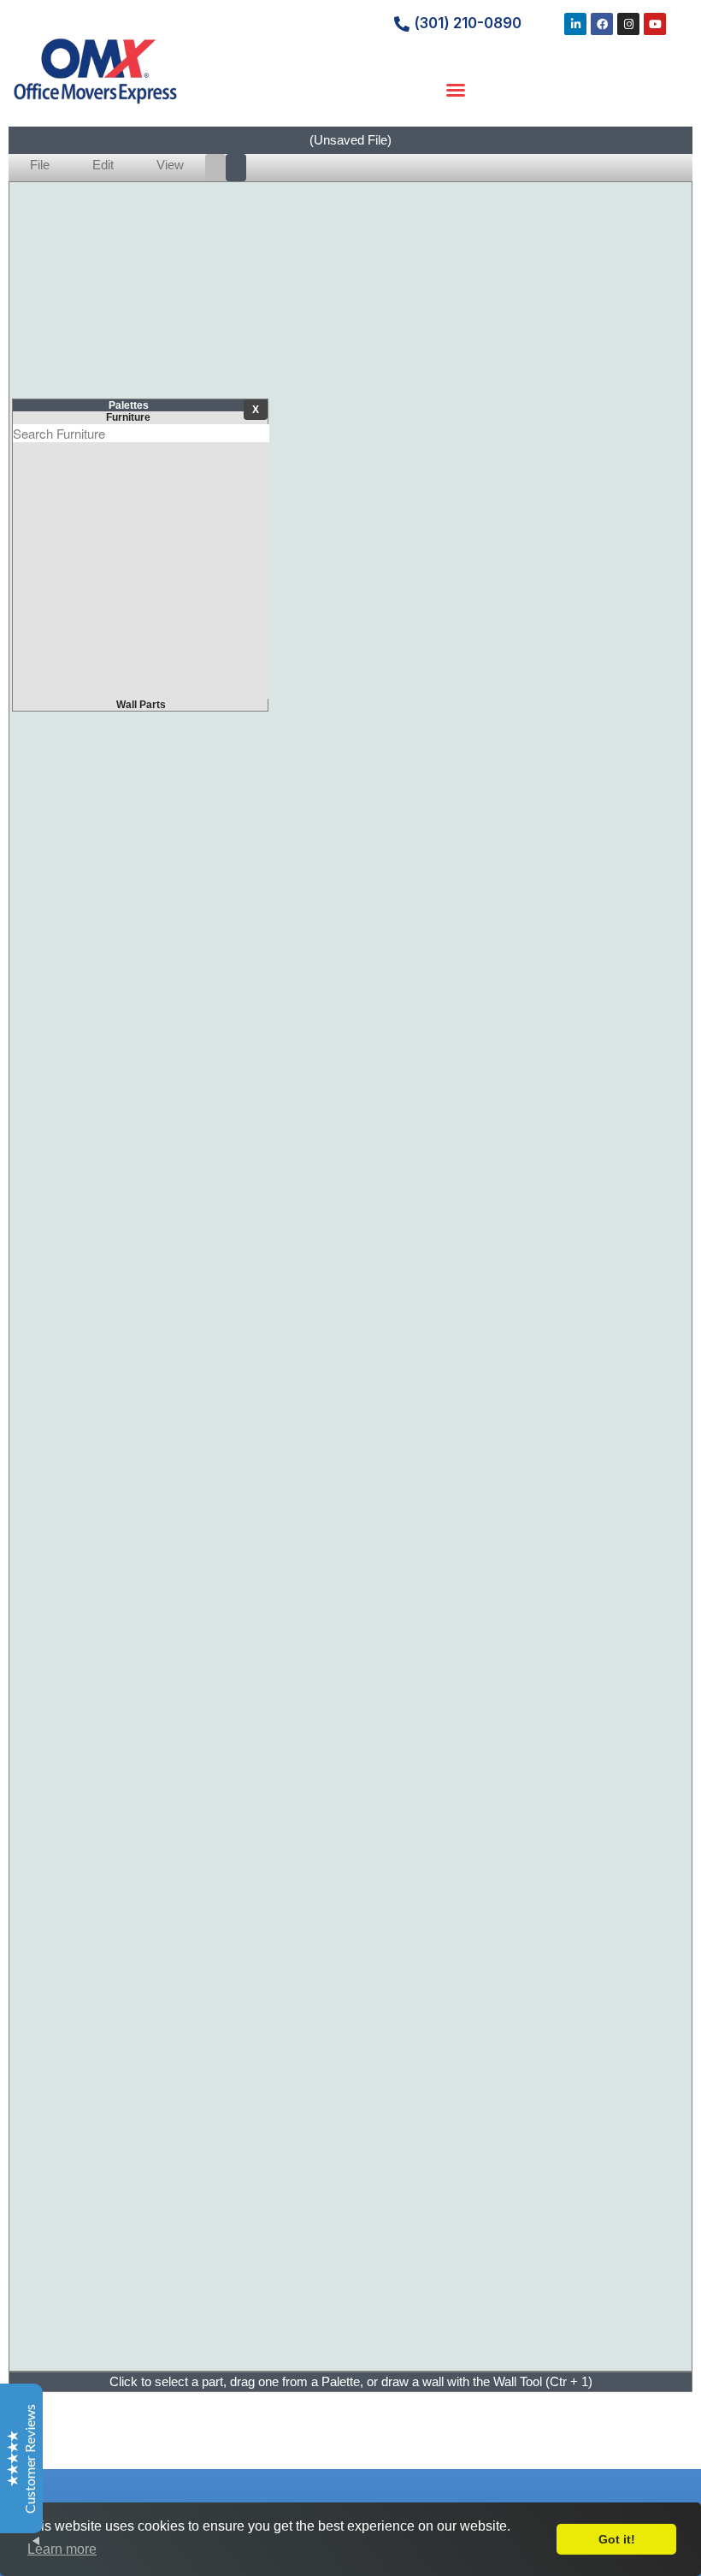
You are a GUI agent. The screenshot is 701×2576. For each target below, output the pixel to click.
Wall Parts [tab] (141, 705)
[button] (456, 90)
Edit (103, 165)
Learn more (62, 2549)
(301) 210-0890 (468, 23)
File (40, 165)
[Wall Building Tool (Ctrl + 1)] (215, 168)
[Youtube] (655, 24)
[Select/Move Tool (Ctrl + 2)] (236, 168)
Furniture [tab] (128, 417)
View (170, 165)
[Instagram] (628, 24)
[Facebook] (602, 24)
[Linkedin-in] (575, 24)
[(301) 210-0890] (402, 24)
